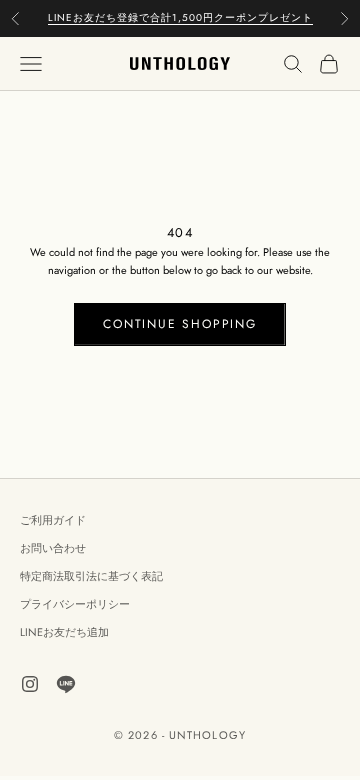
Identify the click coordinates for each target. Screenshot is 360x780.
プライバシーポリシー (75, 604)
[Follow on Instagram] (30, 684)
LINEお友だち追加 (64, 632)
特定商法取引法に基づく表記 (91, 576)
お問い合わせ (53, 548)
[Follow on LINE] (66, 684)
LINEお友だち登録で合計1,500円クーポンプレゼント (180, 17)
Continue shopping (180, 324)
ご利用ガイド (53, 520)
